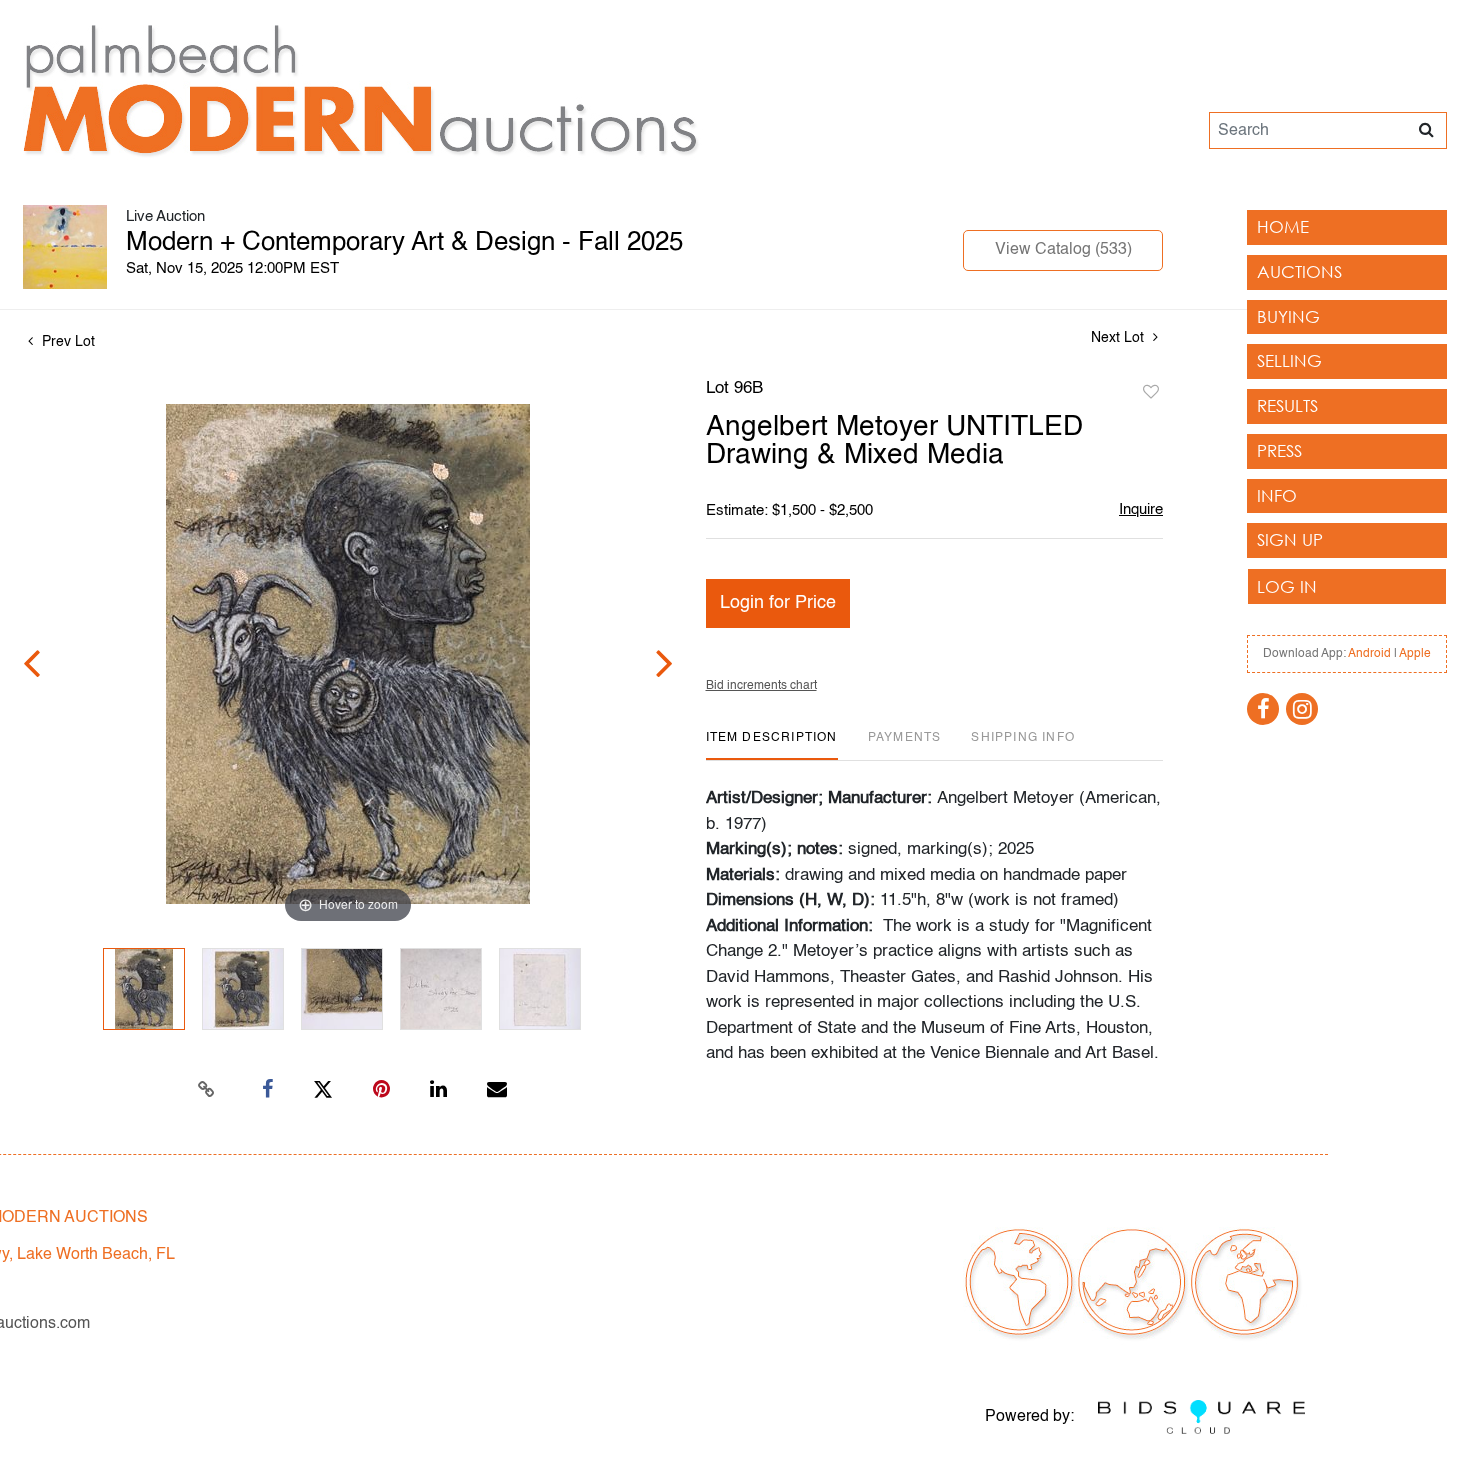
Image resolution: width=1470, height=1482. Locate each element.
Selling (1289, 360)
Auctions (1299, 271)
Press (1279, 450)
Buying (1288, 316)
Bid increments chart (761, 686)
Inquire (1141, 509)
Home (1283, 226)
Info (1277, 495)
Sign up (1290, 539)
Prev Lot (66, 342)
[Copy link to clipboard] (207, 1090)
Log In (1287, 586)
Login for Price (778, 603)
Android (1369, 654)
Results (1287, 405)
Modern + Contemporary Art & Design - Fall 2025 (404, 243)
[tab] (772, 745)
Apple (1415, 654)
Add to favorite (1151, 393)
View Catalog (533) (1063, 250)
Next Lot (1119, 338)
